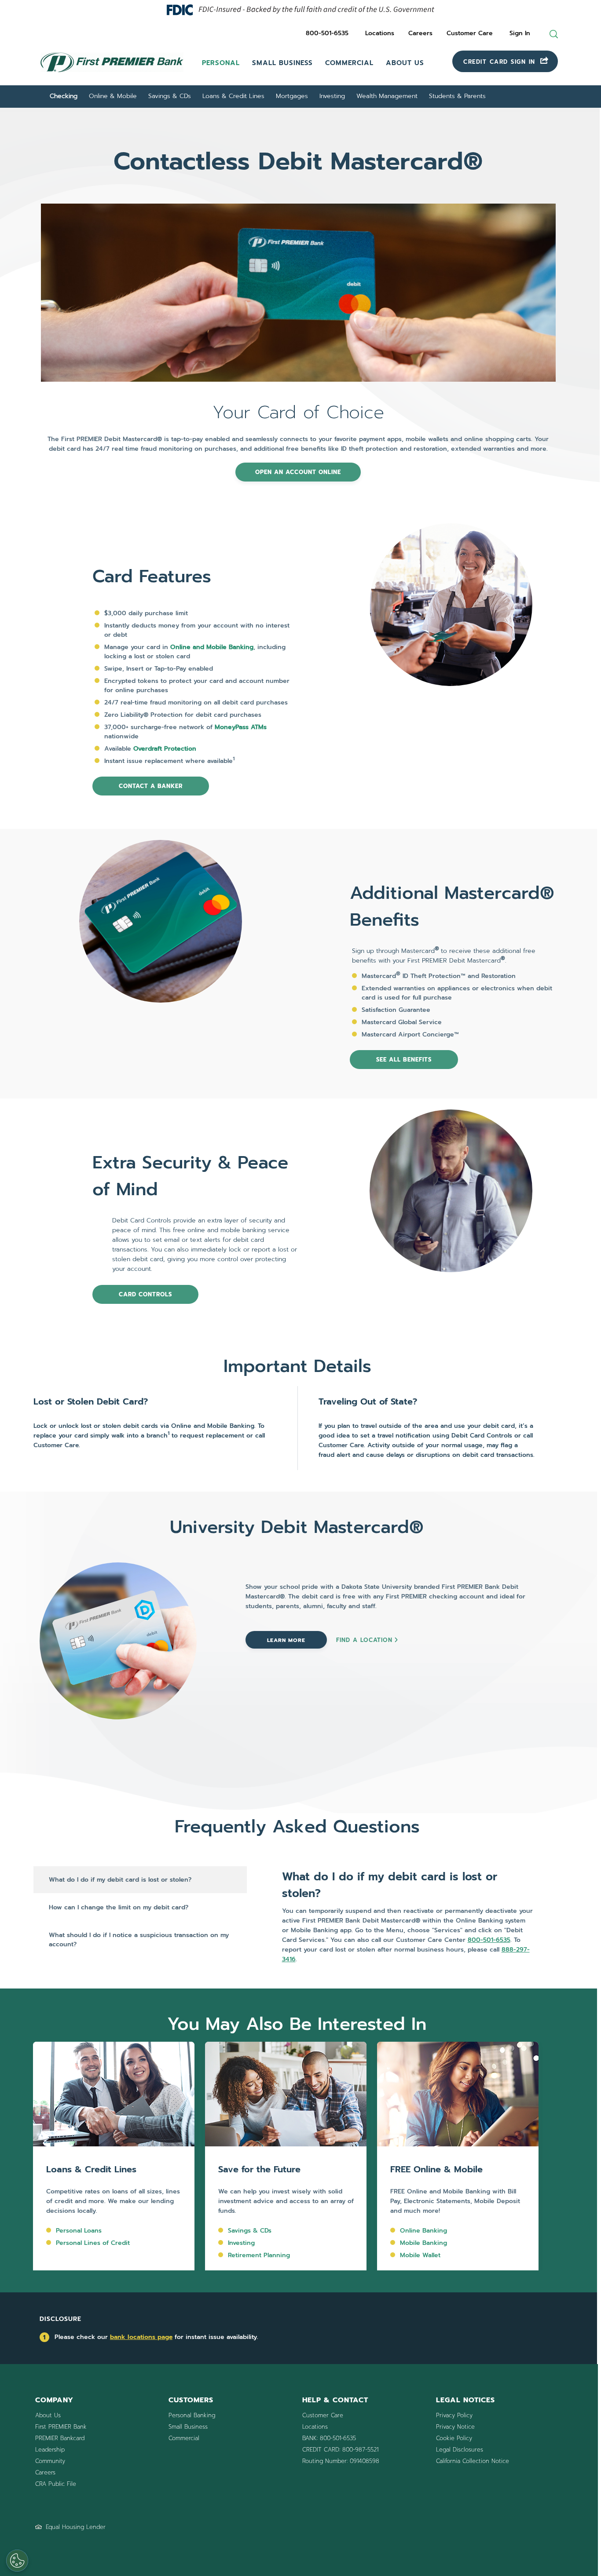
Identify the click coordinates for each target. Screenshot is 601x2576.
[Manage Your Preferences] (17, 2561)
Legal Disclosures (460, 2450)
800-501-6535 (327, 33)
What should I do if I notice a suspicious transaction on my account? (139, 1940)
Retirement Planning (259, 2255)
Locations (380, 33)
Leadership (50, 2450)
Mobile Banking (423, 2243)
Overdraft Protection (165, 749)
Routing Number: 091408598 (341, 2461)
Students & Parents (457, 96)
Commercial (349, 63)
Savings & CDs (170, 96)
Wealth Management (387, 96)
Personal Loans (79, 2231)
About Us (405, 63)
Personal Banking (192, 2415)
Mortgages (292, 96)
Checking (64, 96)
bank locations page (141, 2337)
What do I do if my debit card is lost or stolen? (120, 1880)
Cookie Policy (454, 2438)
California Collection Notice (473, 2461)
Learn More (286, 1640)
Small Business (282, 63)
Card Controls (145, 1294)
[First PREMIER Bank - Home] (112, 73)
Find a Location (364, 1640)
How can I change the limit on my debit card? (119, 1907)
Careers (420, 33)
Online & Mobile (113, 96)
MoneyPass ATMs (241, 727)
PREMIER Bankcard (60, 2438)
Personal (221, 63)
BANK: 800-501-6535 (329, 2438)
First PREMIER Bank (61, 2427)
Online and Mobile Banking (212, 647)
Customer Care (470, 33)
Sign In (520, 33)
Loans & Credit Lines (233, 96)
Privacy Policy (454, 2415)
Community (50, 2461)
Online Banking (423, 2231)
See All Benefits (404, 1060)
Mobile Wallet (420, 2255)
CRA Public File (56, 2484)
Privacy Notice (455, 2427)
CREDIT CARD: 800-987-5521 (340, 2450)
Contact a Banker (151, 786)
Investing (332, 96)
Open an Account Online (298, 472)
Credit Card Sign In (501, 62)
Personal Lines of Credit (93, 2243)
